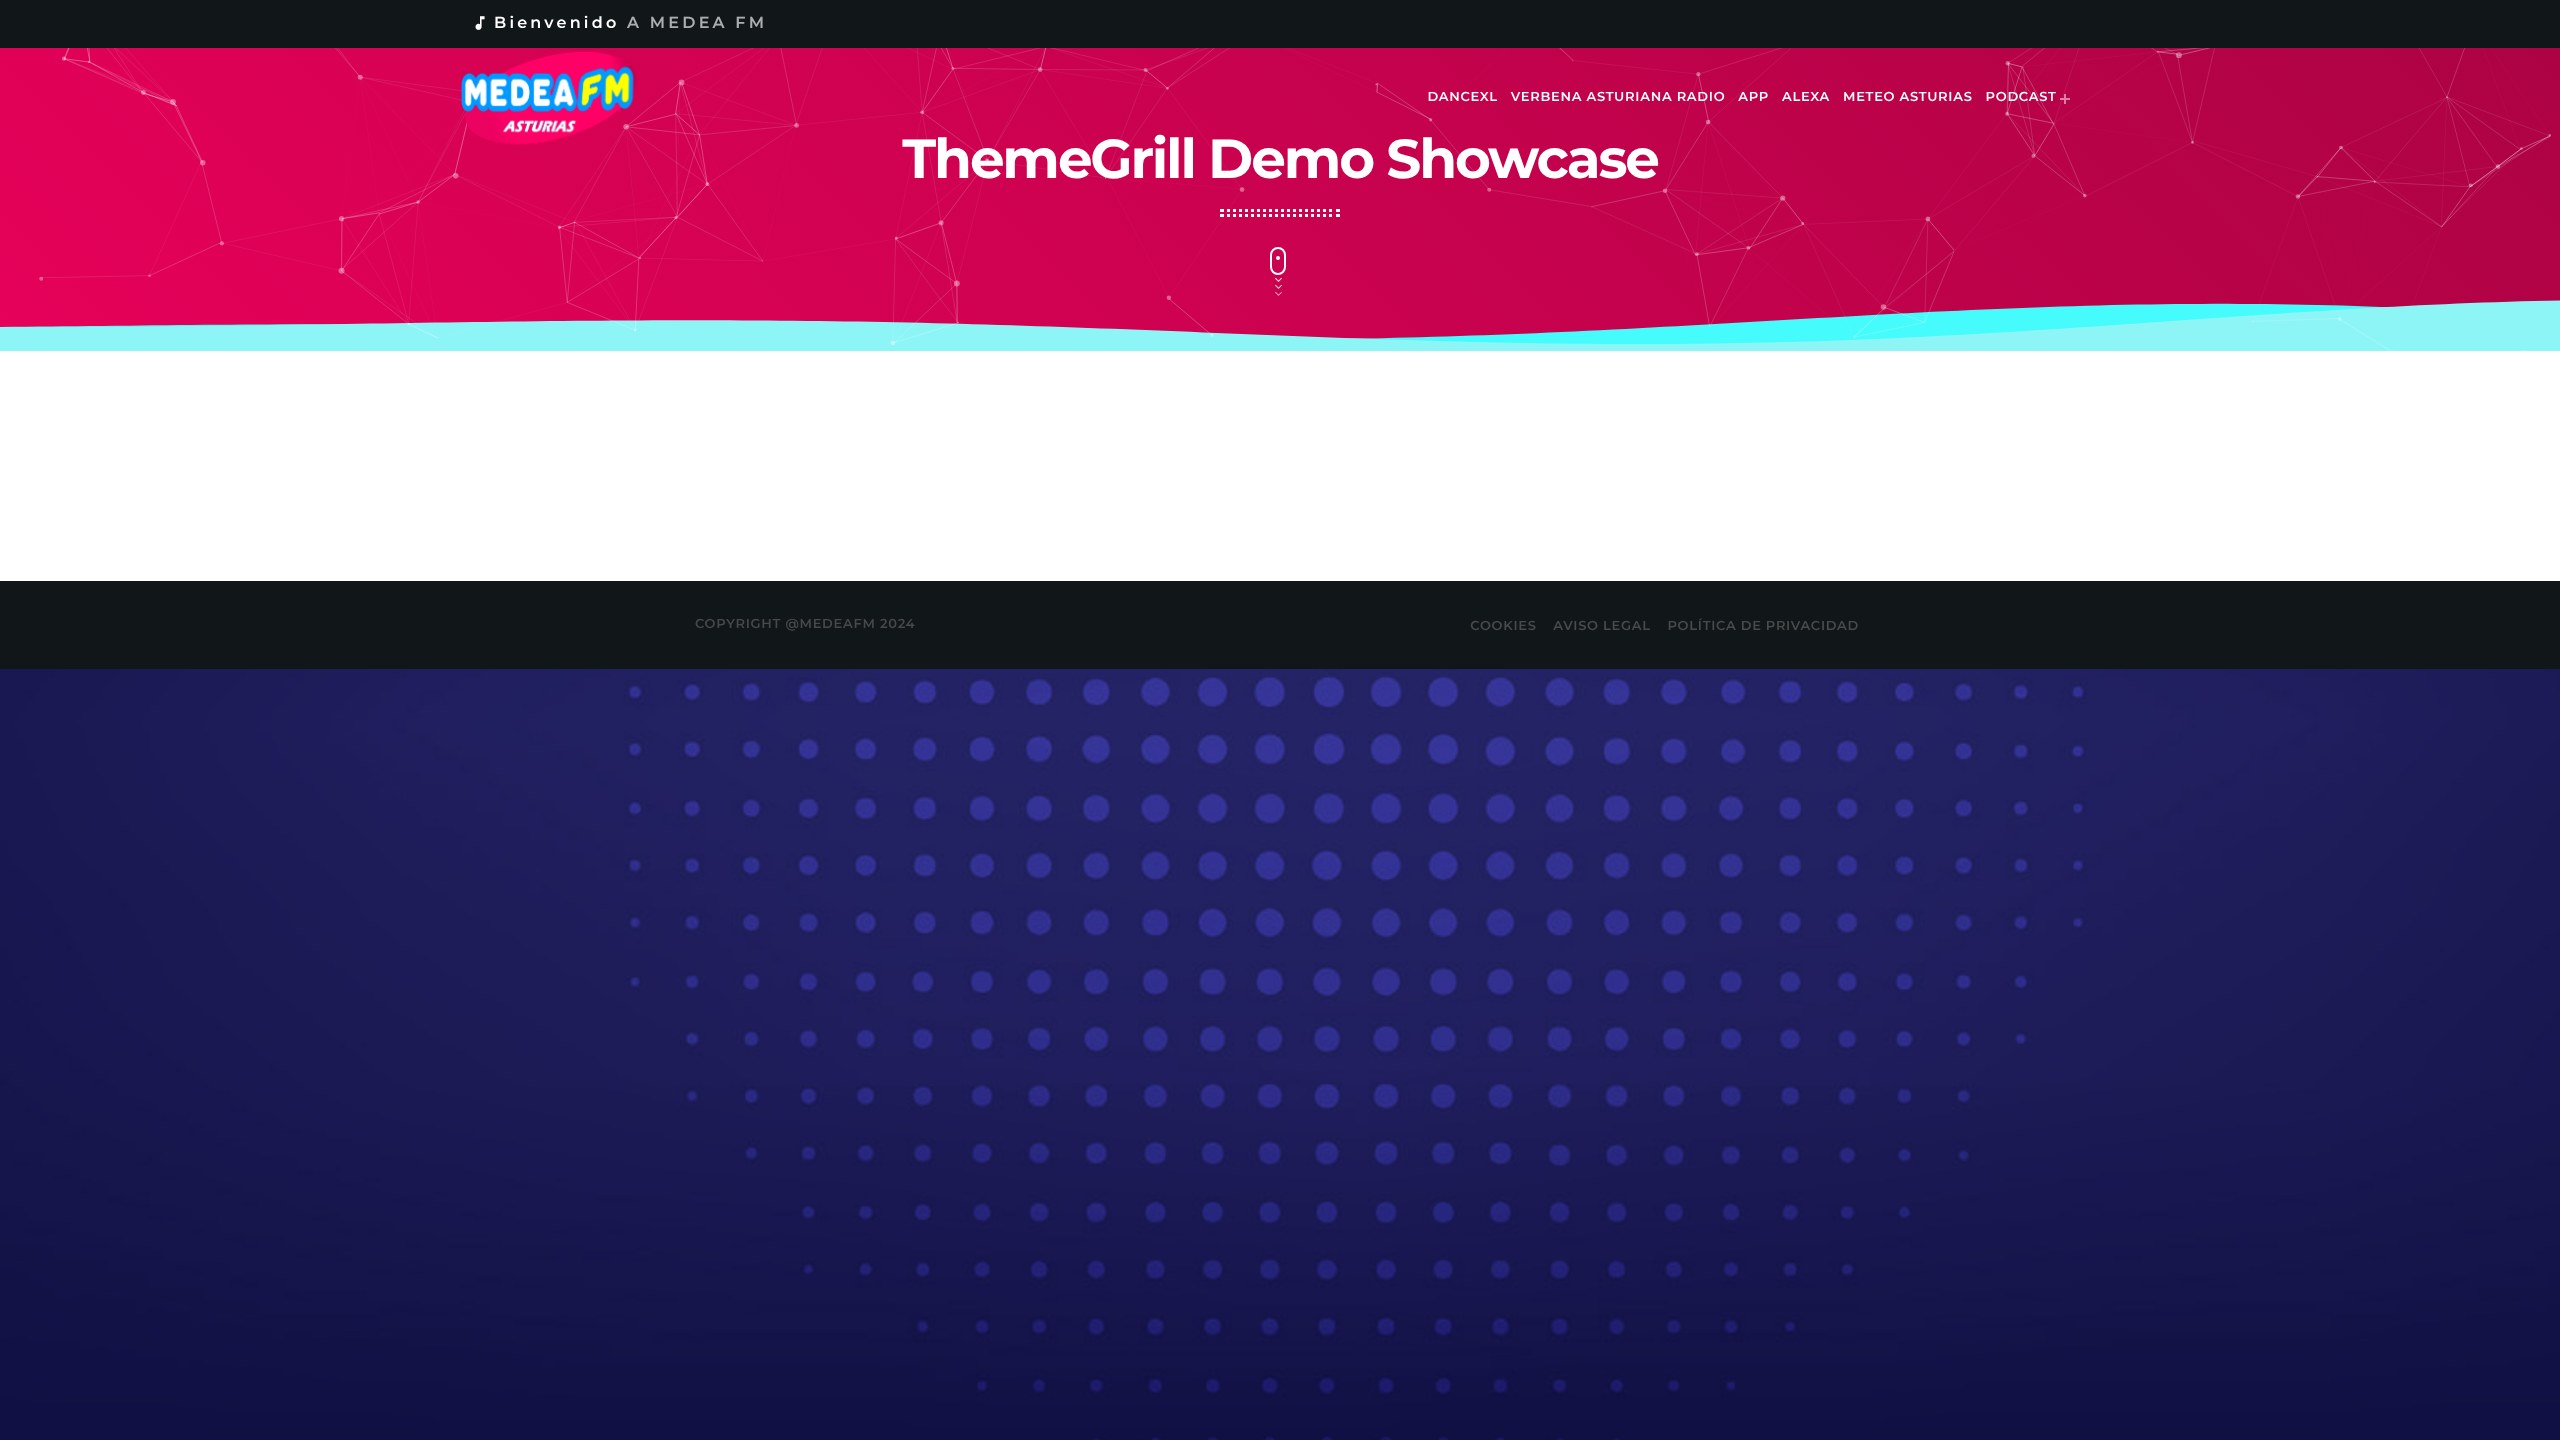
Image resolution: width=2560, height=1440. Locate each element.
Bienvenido (619, 23)
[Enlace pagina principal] (561, 98)
